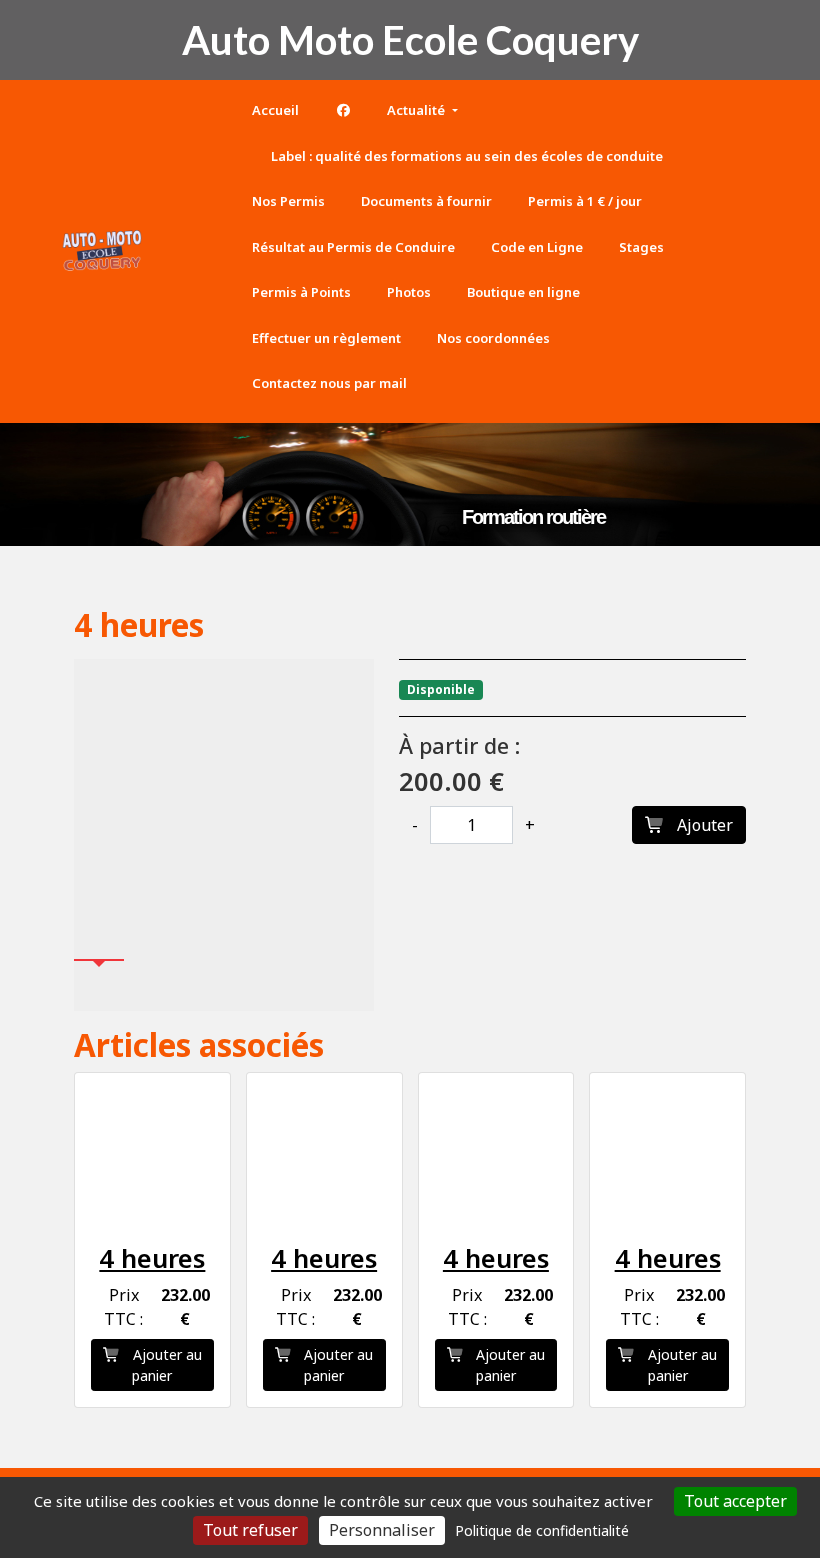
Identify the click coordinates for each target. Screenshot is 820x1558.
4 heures (152, 1258)
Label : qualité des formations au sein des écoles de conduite (465, 156)
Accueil (275, 110)
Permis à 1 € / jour (585, 201)
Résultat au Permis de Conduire (353, 247)
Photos (409, 292)
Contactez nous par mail (329, 383)
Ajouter (703, 825)
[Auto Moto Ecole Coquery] (102, 251)
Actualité (417, 110)
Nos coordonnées (493, 338)
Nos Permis (288, 201)
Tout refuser (250, 1530)
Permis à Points (301, 292)
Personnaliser (382, 1530)
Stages (641, 247)
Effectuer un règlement (326, 338)
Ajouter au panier (165, 1365)
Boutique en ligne (523, 292)
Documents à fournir (426, 201)
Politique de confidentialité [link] (542, 1530)
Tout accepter (735, 1501)
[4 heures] (224, 809)
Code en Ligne (537, 247)
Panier (202, 247)
